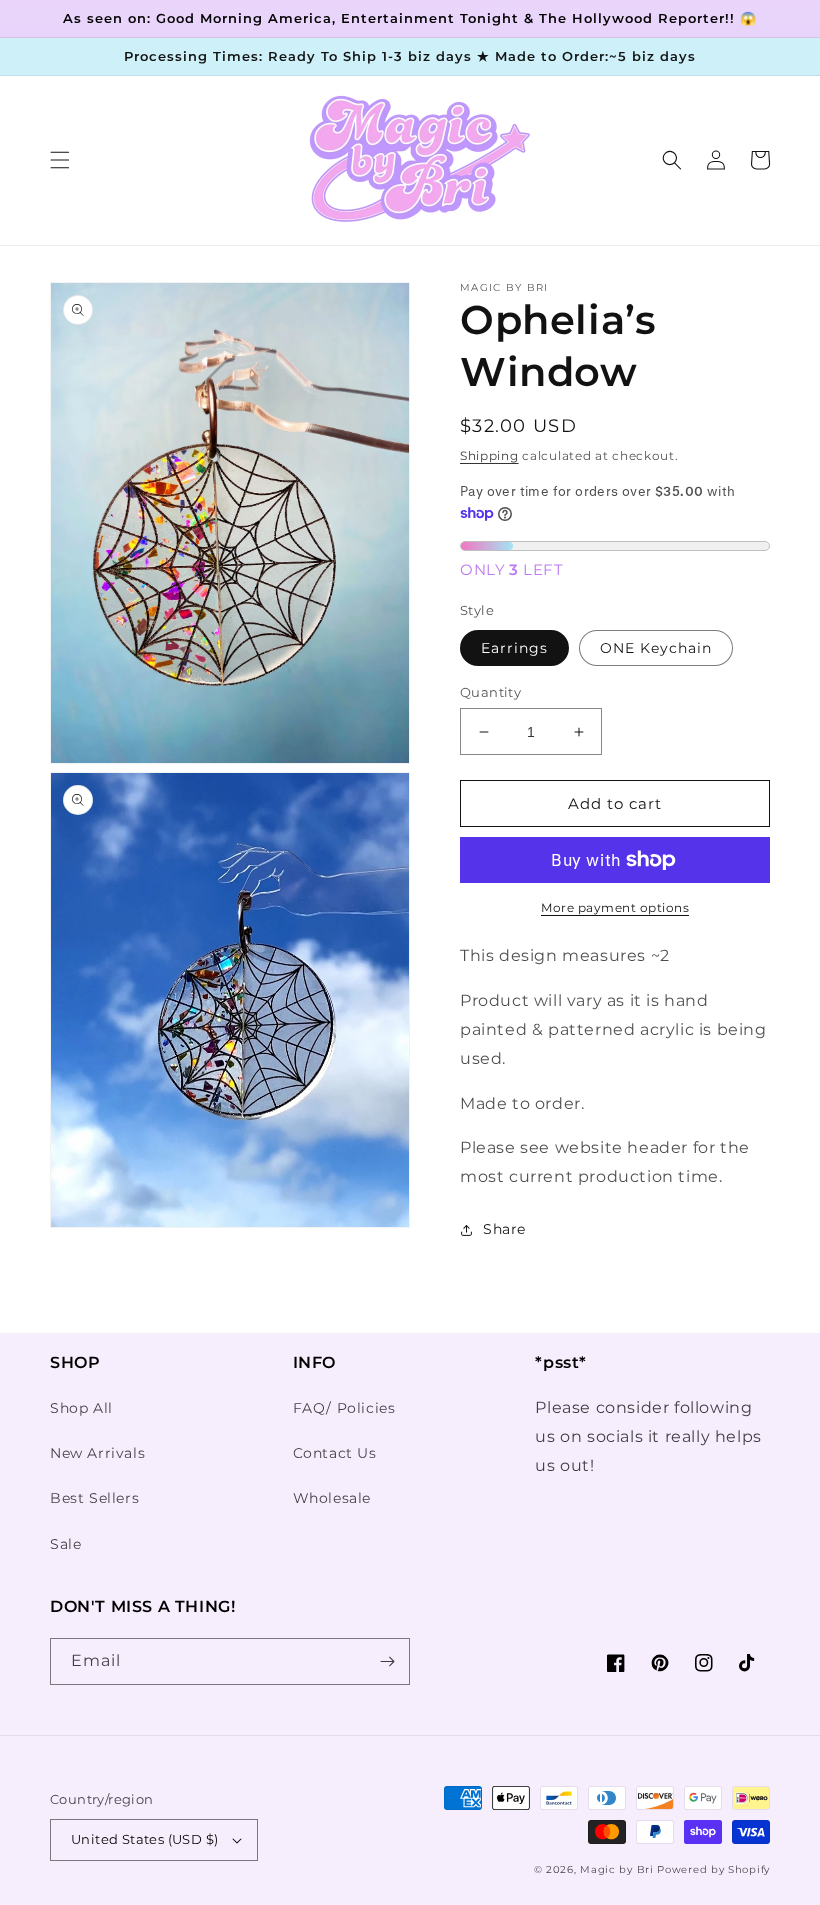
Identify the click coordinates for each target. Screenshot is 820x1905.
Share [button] (504, 1229)
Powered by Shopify (713, 1869)
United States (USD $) (144, 1839)
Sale (65, 1544)
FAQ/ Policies (344, 1408)
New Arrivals (97, 1453)
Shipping (489, 455)
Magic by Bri (616, 1869)
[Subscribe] (387, 1661)
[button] (60, 160)
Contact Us (335, 1453)
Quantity (490, 692)
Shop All (81, 1408)
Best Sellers (94, 1498)
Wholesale (332, 1498)
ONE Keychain (656, 648)
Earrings (514, 648)
